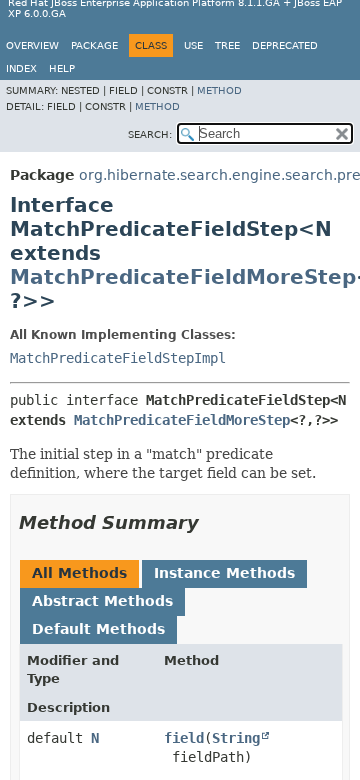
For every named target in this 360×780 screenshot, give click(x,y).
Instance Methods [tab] (224, 573)
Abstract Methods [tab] (102, 601)
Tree (227, 45)
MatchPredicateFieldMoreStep (183, 277)
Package (94, 45)
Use (193, 45)
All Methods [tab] (79, 573)
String (236, 738)
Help (62, 68)
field (184, 738)
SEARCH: (150, 134)
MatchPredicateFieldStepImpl (118, 358)
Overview (32, 45)
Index (21, 68)
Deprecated (285, 45)
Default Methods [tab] (98, 629)
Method (219, 90)
